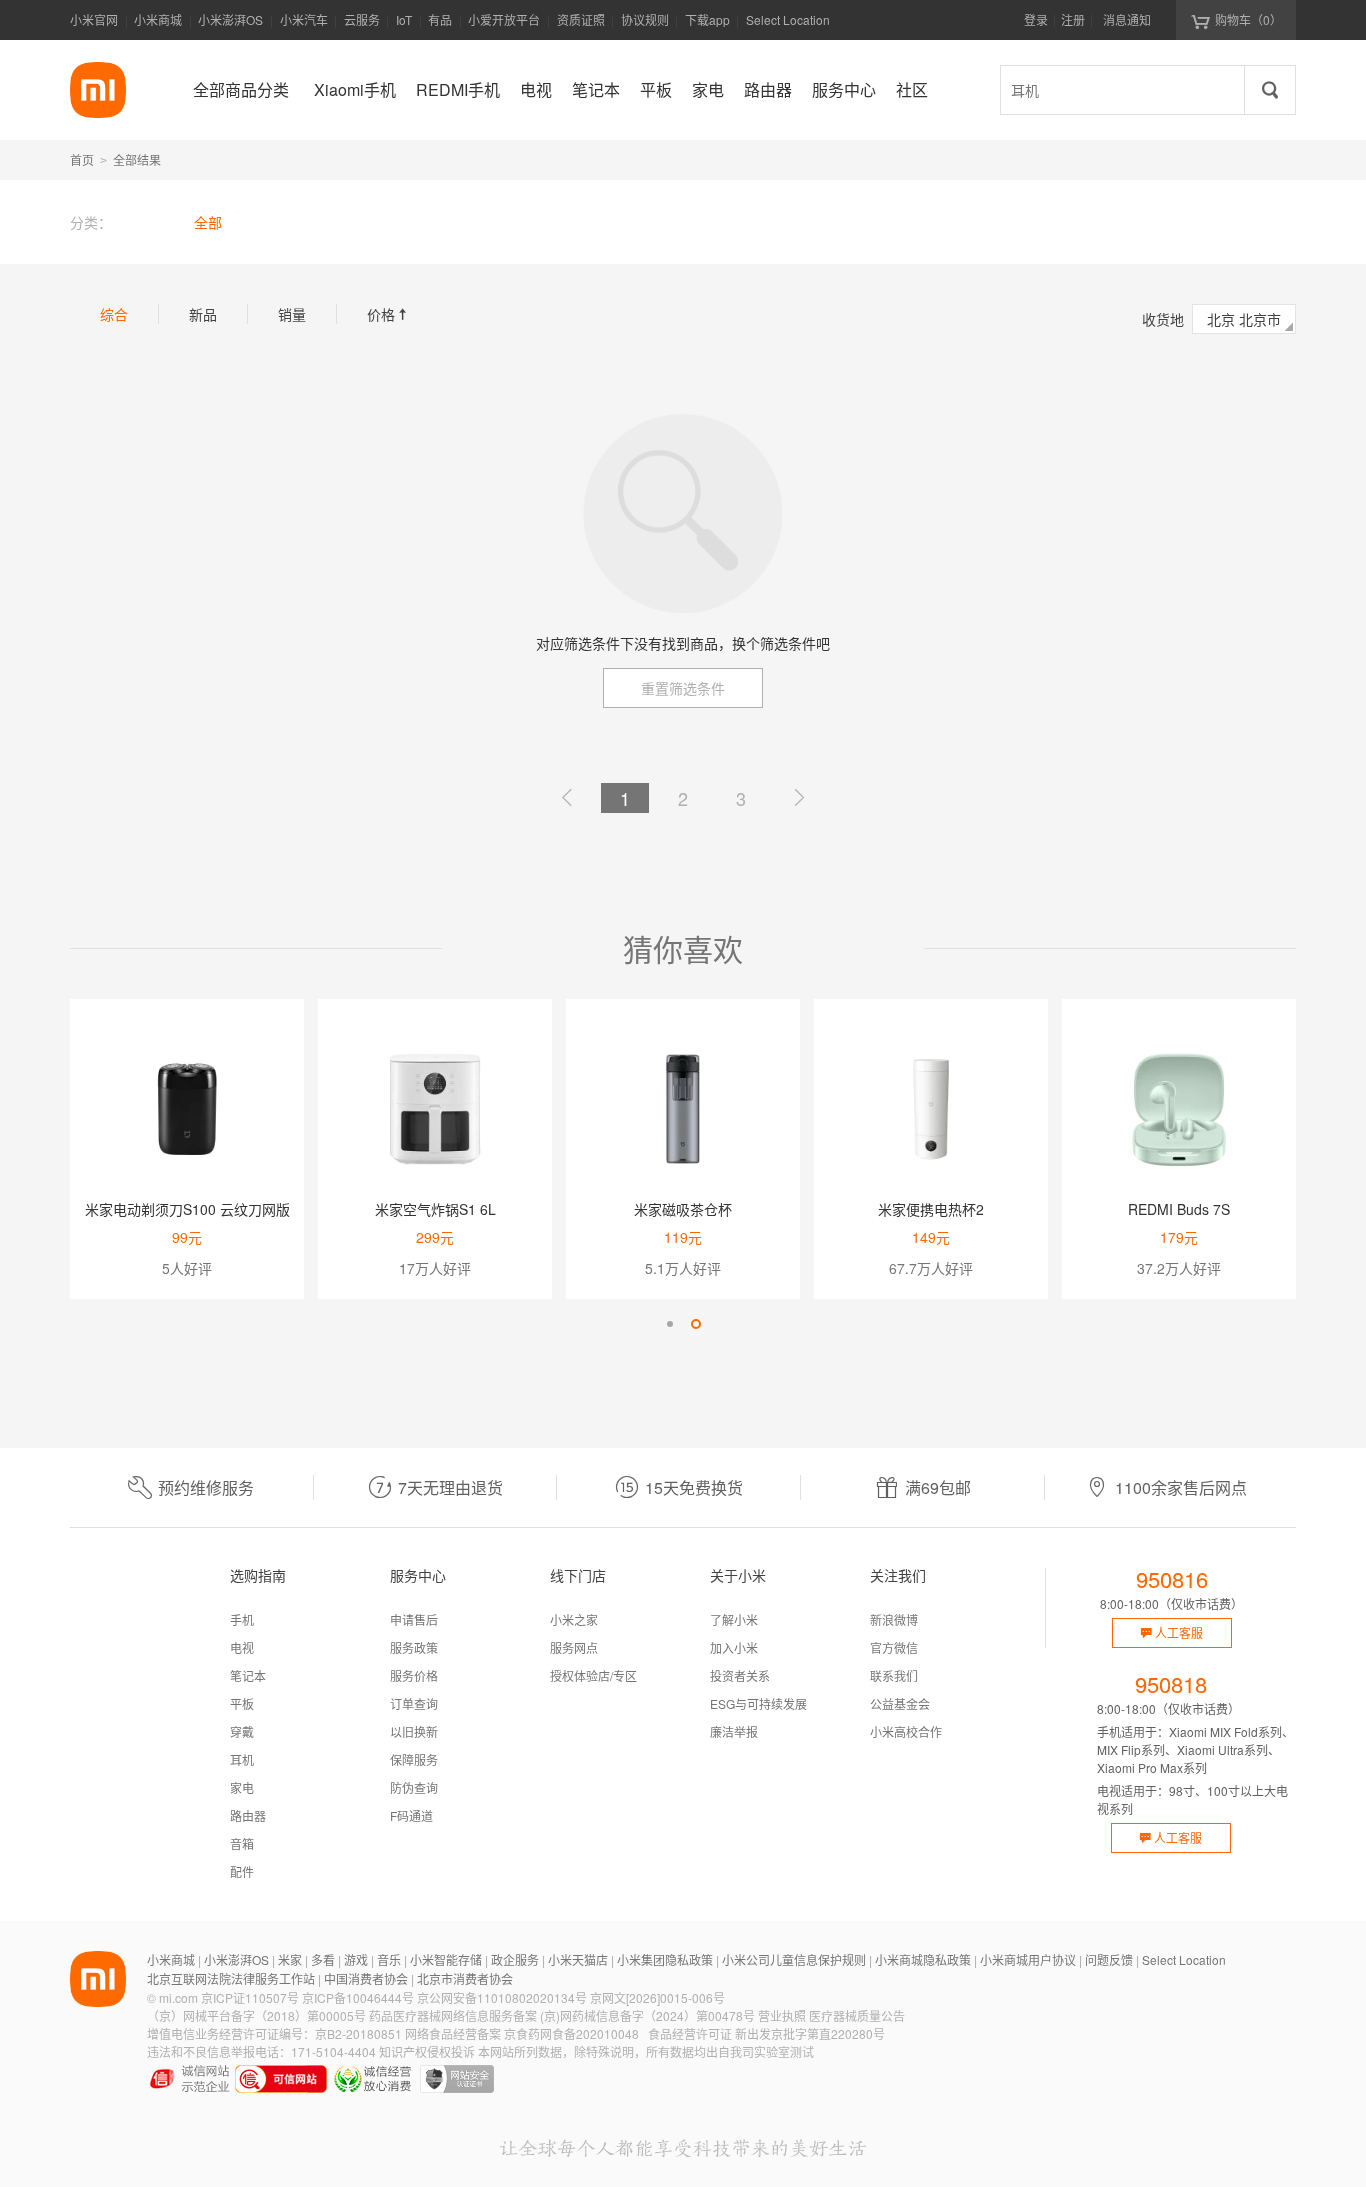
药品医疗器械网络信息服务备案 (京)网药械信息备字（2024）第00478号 (562, 2015)
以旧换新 (414, 1731)
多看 (323, 1959)
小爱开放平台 (504, 19)
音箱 (242, 1843)
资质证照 (581, 19)
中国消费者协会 (366, 1978)
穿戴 (242, 1731)
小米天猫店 (578, 1959)
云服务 (362, 19)
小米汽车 (304, 19)
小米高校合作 (906, 1731)
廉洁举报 (734, 1731)
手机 (242, 1619)
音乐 (389, 1959)
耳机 (242, 1759)
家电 (242, 1787)
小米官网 (94, 19)
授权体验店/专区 (593, 1675)
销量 (292, 314)
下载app (707, 25)
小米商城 (158, 19)
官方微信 (894, 1647)
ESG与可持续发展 (758, 1703)
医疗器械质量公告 (857, 2015)
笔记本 (248, 1675)
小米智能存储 (446, 1959)
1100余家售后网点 (1181, 1487)
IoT (404, 19)
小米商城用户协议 (1028, 1959)
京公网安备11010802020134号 (502, 1997)
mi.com (178, 1997)
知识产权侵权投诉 (427, 2051)
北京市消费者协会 (465, 1978)
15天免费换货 (694, 1487)
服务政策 (414, 1647)
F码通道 (411, 1815)
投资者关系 (740, 1675)
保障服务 (414, 1759)
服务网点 (574, 1647)
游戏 (356, 1959)
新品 (203, 314)
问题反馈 (1109, 1959)
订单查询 (414, 1703)
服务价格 (414, 1675)
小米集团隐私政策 (665, 1959)
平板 (242, 1703)
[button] (670, 1324)
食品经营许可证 (690, 2033)
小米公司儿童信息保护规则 (794, 1959)
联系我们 (894, 1675)
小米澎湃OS (230, 19)
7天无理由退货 (450, 1487)
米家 (290, 1959)
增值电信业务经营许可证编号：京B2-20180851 (274, 2033)
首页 (82, 159)
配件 (242, 1871)
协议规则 (645, 19)
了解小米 (734, 1619)
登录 (1036, 19)
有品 (440, 19)
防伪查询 (414, 1787)
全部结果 (137, 159)
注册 (1073, 19)
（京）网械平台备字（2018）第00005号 (256, 2015)
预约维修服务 (206, 1487)
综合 (114, 314)
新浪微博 (894, 1619)
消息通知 (1127, 19)
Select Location (788, 19)
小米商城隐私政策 (923, 1959)
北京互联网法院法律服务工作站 (231, 1978)
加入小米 (734, 1647)
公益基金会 (900, 1703)
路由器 (248, 1815)
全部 (208, 222)
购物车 (1248, 19)
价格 (389, 314)
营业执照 (782, 2015)
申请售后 (414, 1619)
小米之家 (574, 1619)
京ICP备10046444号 (358, 1997)
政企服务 (515, 1959)
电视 (242, 1647)
